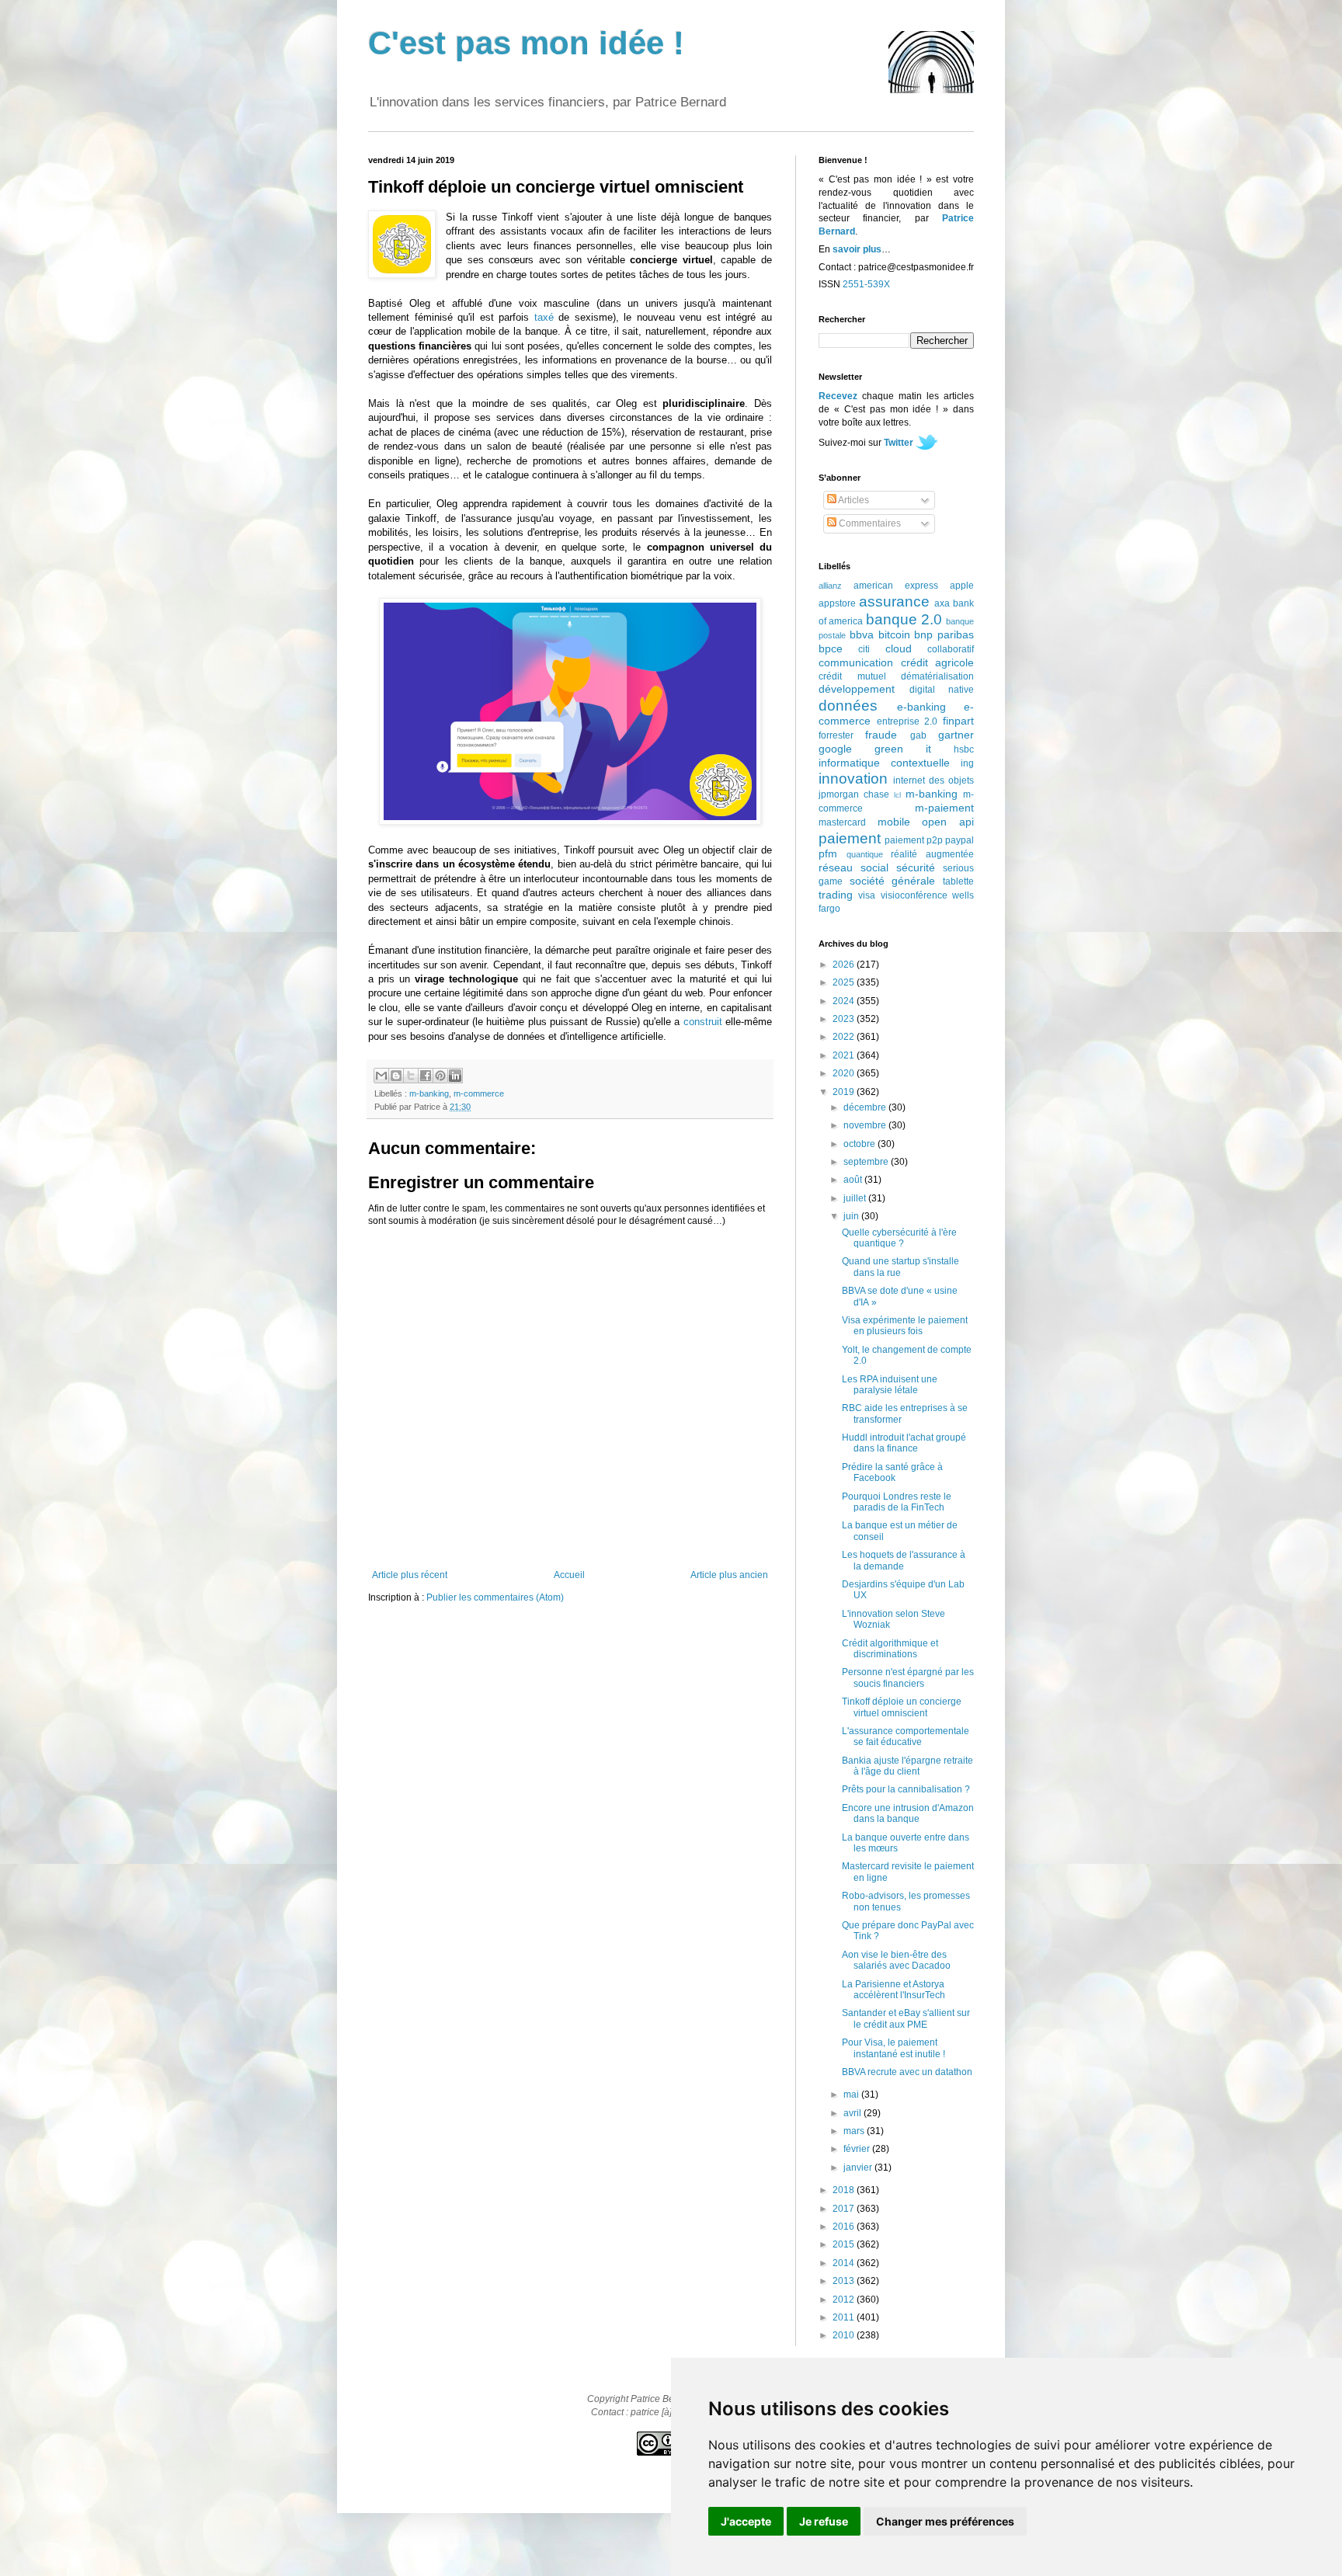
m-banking (429, 1093)
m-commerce (479, 1093)
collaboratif (951, 649)
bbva (862, 634)
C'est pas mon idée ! (526, 43)
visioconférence (914, 895)
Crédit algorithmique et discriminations (890, 1649)
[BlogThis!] (396, 1076)
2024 (845, 1001)
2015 (845, 2244)
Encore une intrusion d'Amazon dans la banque (908, 1813)
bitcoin (894, 634)
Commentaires (869, 523)
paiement (850, 838)
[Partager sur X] (411, 1076)
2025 (845, 982)
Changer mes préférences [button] (945, 2521)
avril (854, 2113)
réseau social (854, 867)
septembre (867, 1162)
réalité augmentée (932, 854)
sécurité (916, 867)
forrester (836, 735)
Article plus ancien (729, 1575)
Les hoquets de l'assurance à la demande (904, 1560)
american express (896, 586)
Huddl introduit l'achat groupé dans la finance (904, 1443)
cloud (899, 648)
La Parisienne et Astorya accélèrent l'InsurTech (894, 1990)
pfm (828, 853)
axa (942, 603)
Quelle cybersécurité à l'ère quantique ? (899, 1238)
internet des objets (933, 780)
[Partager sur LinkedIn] (455, 1076)
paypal (960, 840)
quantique (865, 854)
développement (857, 689)
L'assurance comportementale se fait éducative (906, 1736)
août (854, 1180)
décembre (866, 1107)
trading (836, 895)
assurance (894, 601)
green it (903, 749)
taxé (544, 317)
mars (855, 2131)
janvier (859, 2168)
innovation (853, 779)
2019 (845, 1092)
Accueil (569, 1575)
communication (856, 662)
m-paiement (944, 808)
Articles (853, 500)
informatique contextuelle (884, 763)
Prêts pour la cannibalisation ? (906, 1789)
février (858, 2149)
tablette (958, 881)
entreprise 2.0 (907, 721)
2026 (845, 965)
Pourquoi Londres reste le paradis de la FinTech (897, 1502)
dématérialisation (937, 676)
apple (962, 586)
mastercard (842, 822)
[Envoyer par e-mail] (381, 1076)
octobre (860, 1144)
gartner (956, 735)
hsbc (964, 749)
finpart (958, 721)
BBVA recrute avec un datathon (907, 2072)
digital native (942, 690)
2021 (845, 1055)
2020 (845, 1073)
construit (703, 1022)
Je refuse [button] (824, 2521)
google (835, 749)
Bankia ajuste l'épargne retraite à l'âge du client (907, 1766)
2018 (845, 2190)
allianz (830, 586)
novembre (866, 1125)
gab (918, 735)
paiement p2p (914, 840)
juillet (856, 1198)
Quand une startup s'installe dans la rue (900, 1267)
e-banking (921, 707)
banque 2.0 (904, 619)
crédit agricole (938, 662)
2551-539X (866, 284)
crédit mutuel (852, 676)
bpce (831, 648)
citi (864, 649)
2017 (845, 2209)
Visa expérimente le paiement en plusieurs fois (905, 1326)
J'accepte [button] (746, 2521)
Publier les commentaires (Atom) (495, 1597)
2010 (845, 2335)
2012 (845, 2300)
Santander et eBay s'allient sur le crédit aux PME (906, 2018)
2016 (845, 2227)
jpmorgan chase (854, 794)
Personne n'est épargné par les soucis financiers (908, 1677)
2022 (845, 1037)
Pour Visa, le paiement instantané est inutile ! (894, 2048)
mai (852, 2095)
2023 (845, 1019)
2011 (845, 2317)
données (848, 706)
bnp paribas (944, 634)
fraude (881, 735)
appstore (837, 603)
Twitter (899, 443)
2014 (845, 2263)
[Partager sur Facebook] (426, 1076)
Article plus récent (410, 1575)
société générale (893, 881)
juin (852, 1216)
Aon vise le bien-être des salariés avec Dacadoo (896, 1960)
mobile (894, 822)
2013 (845, 2281)
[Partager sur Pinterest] (440, 1076)
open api (948, 822)
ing (967, 763)
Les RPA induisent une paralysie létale (890, 1385)
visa (867, 895)
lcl (897, 795)
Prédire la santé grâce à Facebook (892, 1472)
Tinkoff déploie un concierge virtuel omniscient (902, 1707)
